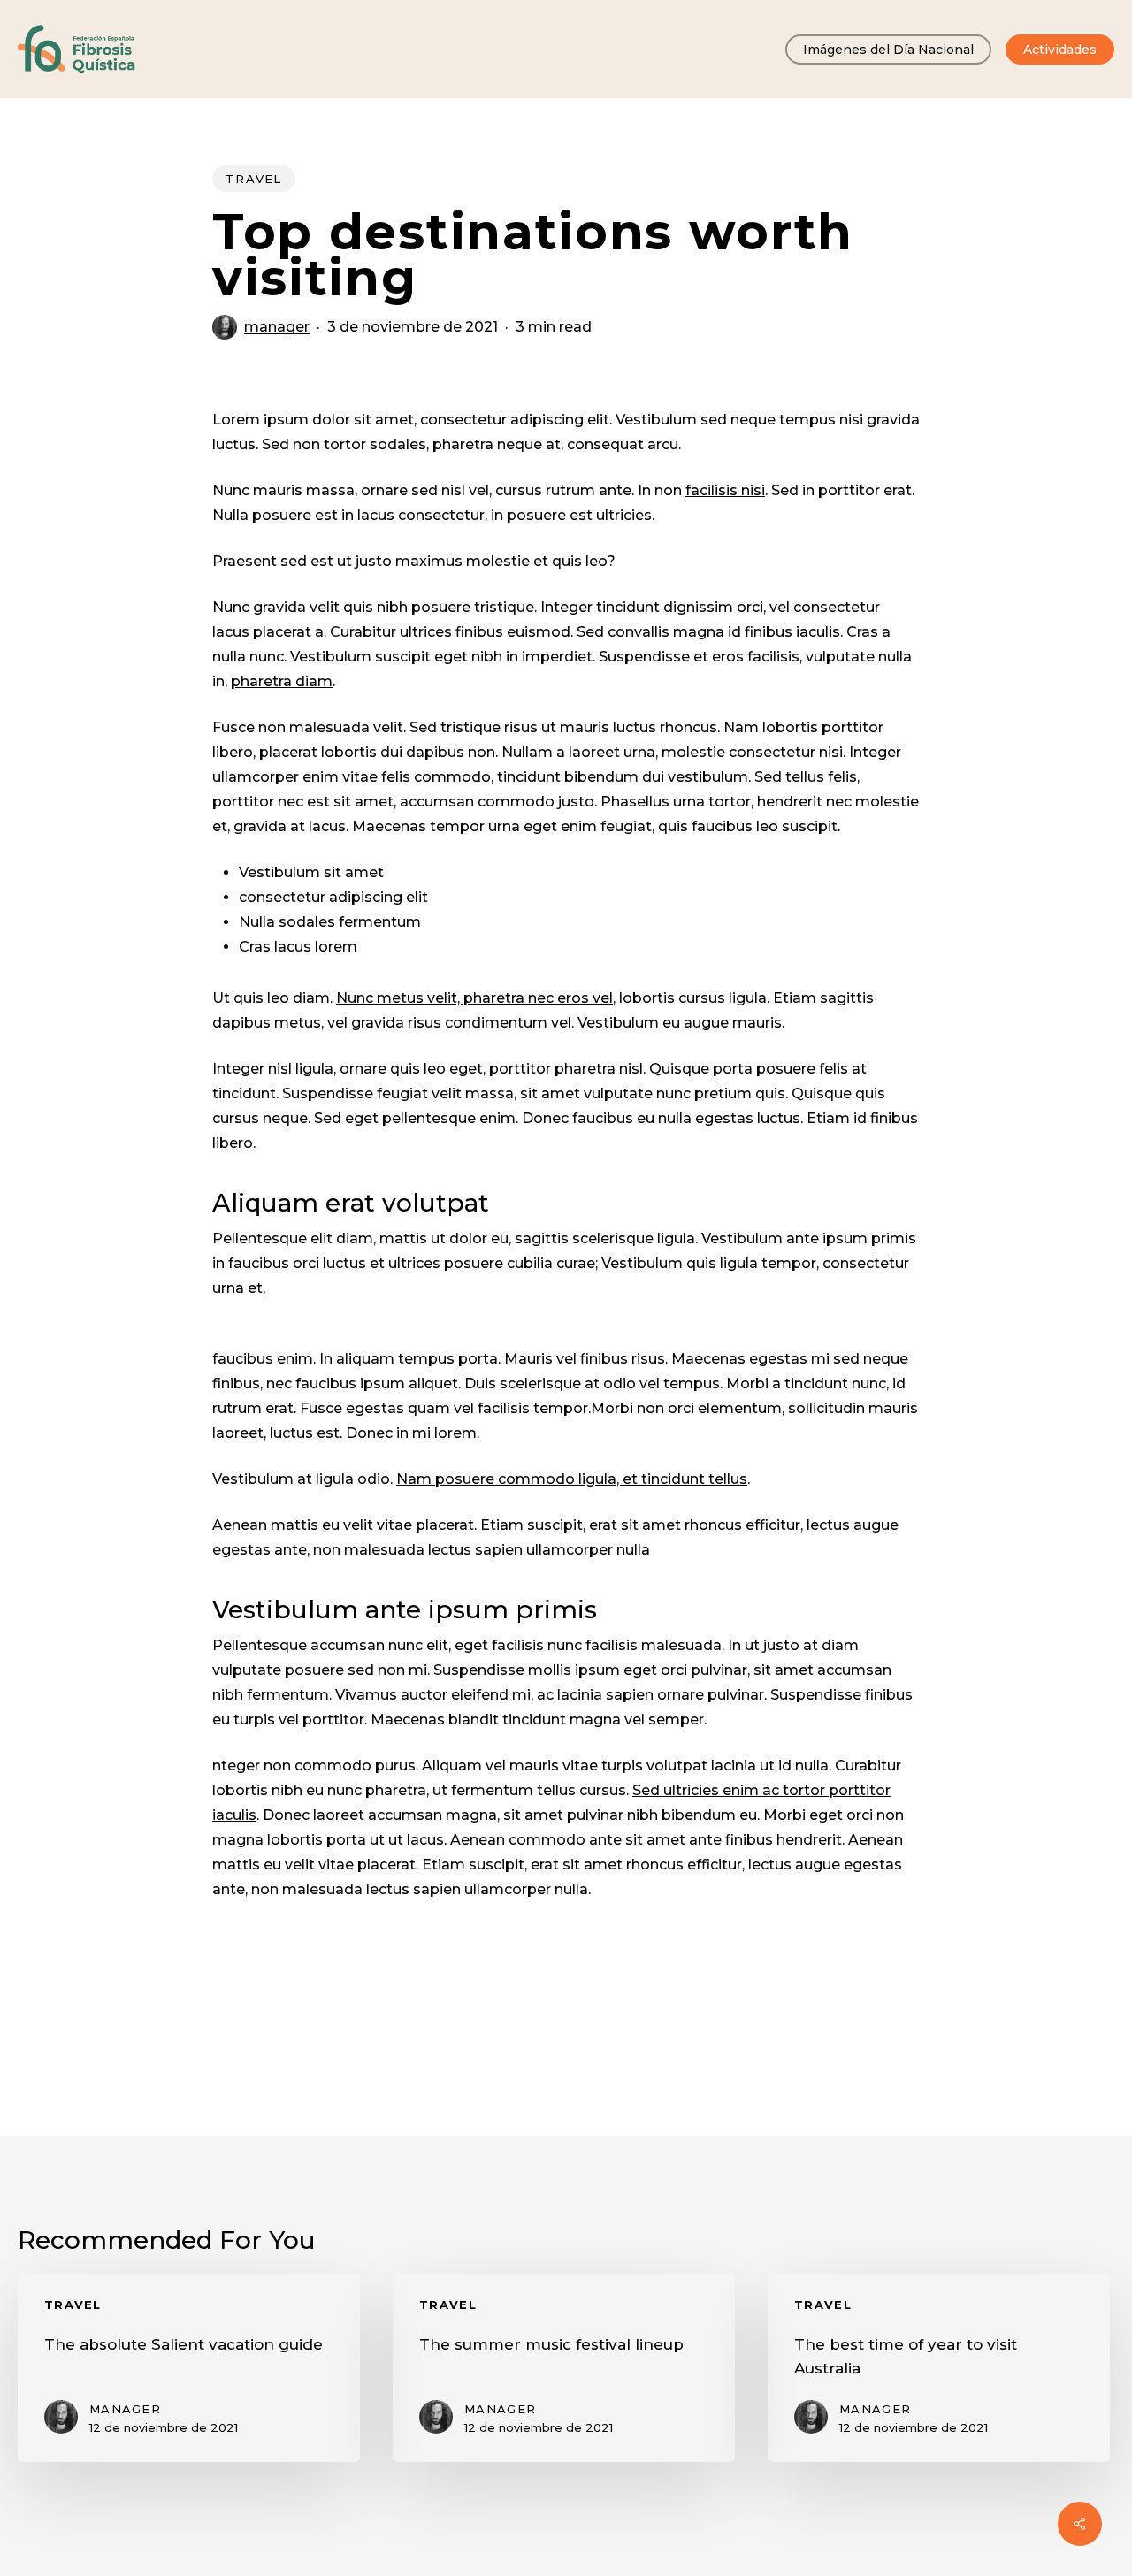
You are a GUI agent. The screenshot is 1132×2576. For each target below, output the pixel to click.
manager (277, 327)
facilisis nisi (725, 490)
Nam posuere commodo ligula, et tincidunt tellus (572, 1479)
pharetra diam (282, 681)
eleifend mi (491, 1695)
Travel (254, 179)
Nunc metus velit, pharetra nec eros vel (474, 998)
